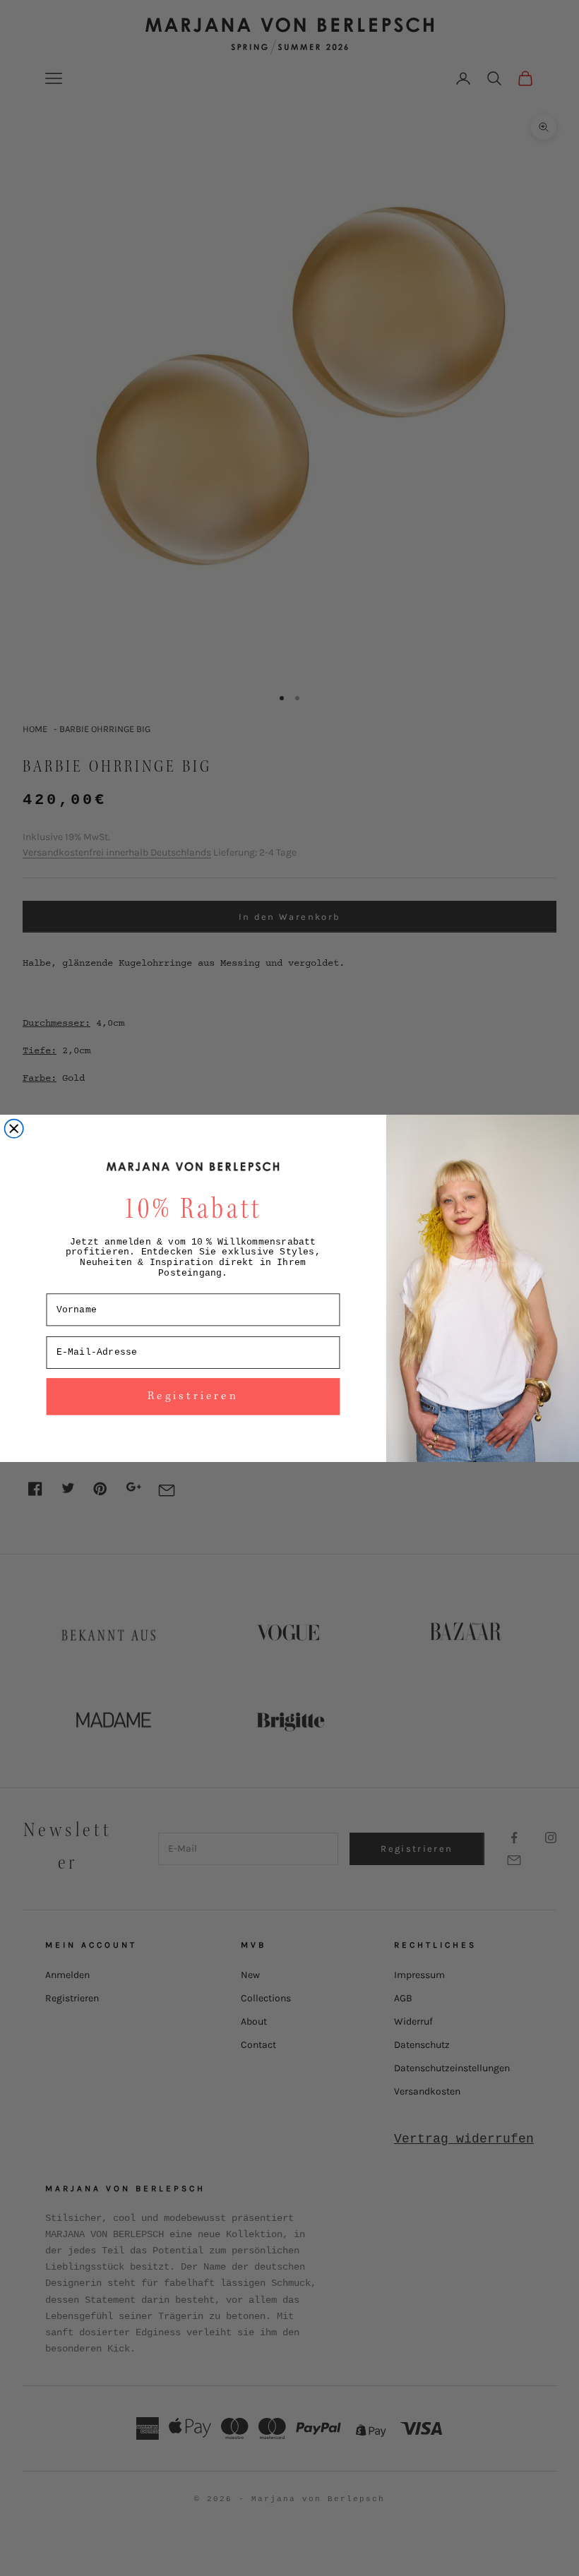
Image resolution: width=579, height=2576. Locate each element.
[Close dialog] (14, 1128)
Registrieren (193, 1396)
